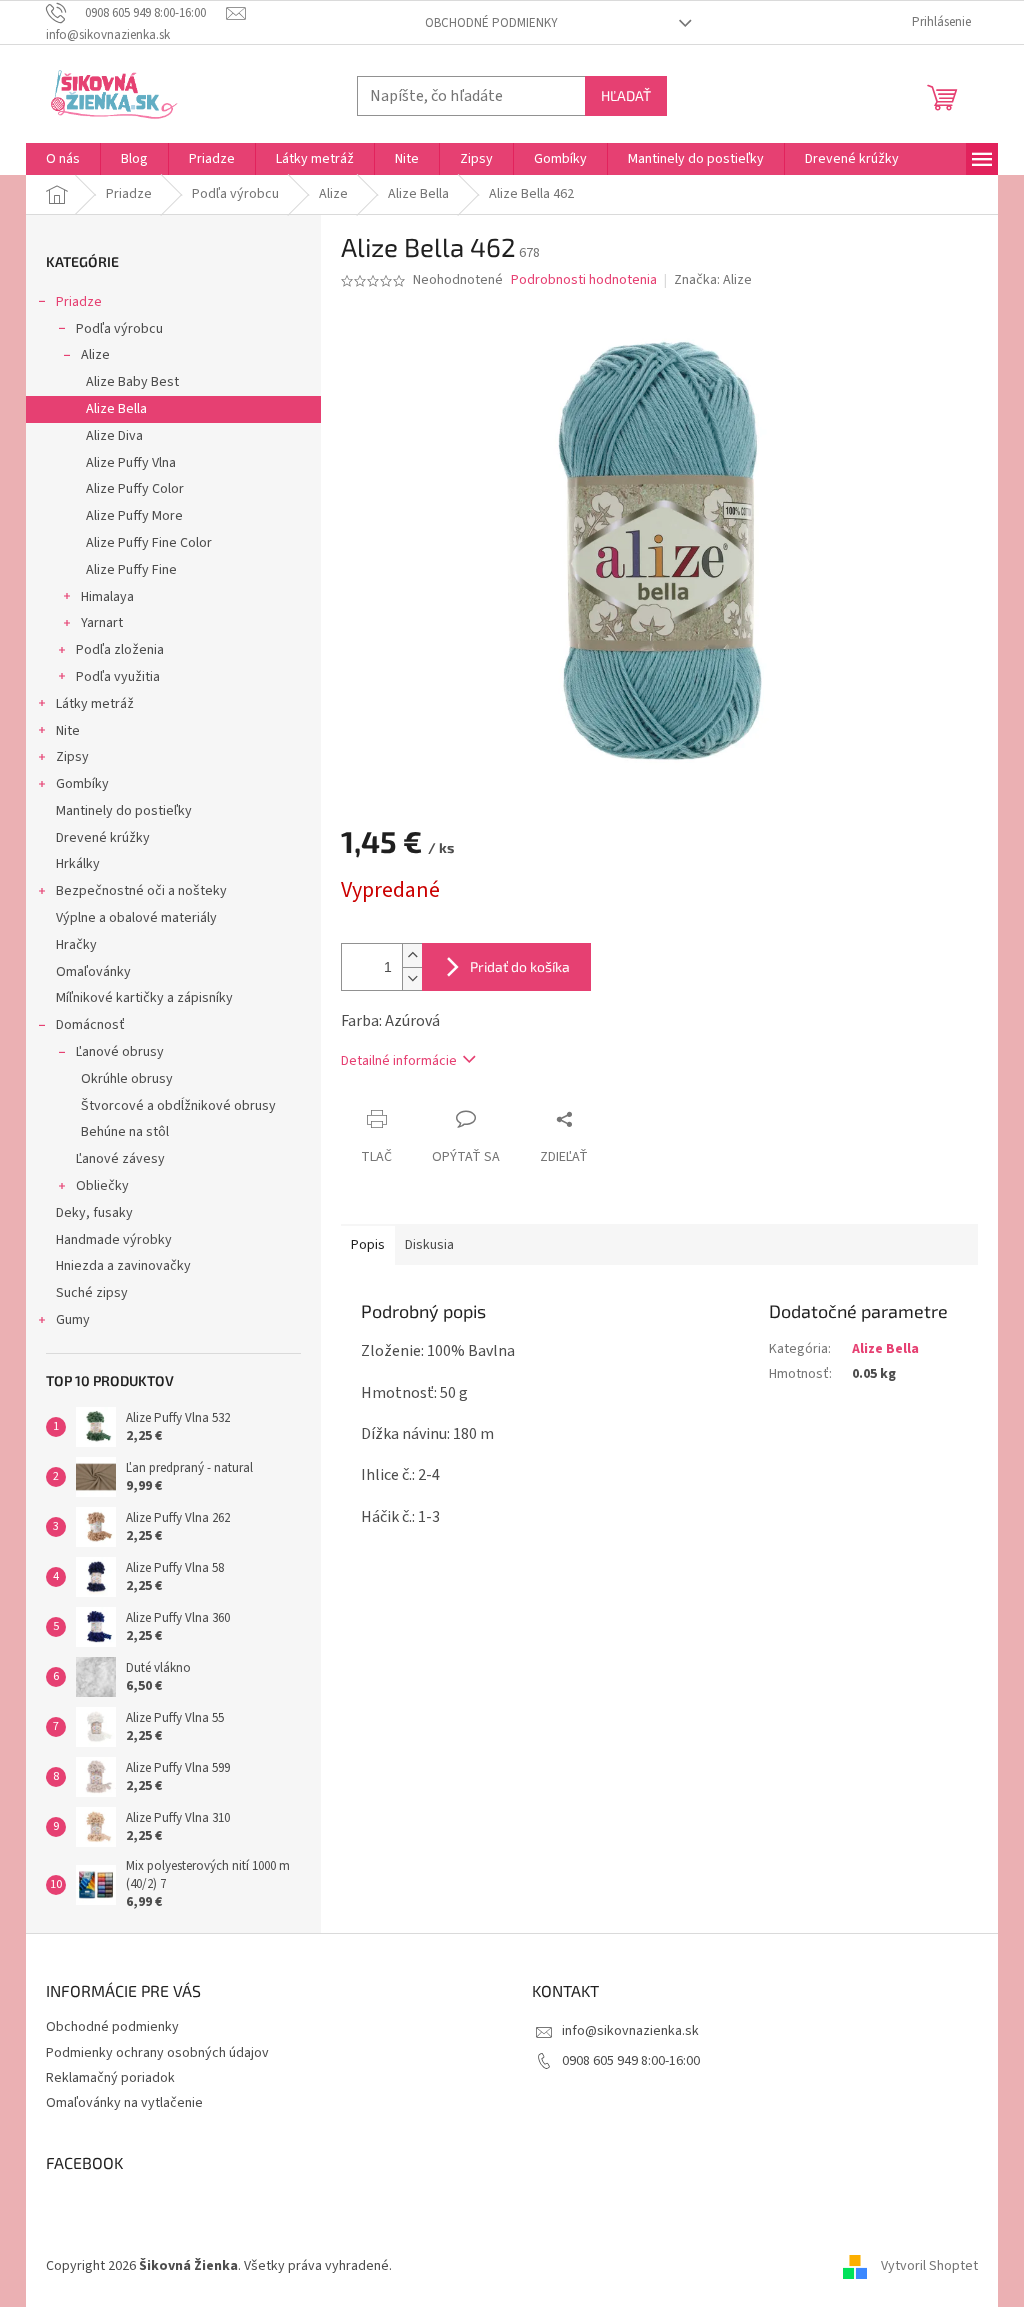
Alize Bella (116, 409)
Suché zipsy (92, 1293)
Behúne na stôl (125, 1132)
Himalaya (107, 597)
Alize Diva (114, 436)
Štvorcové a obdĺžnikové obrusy (178, 1106)
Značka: (713, 280)
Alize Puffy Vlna (131, 463)
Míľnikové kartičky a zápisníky (144, 998)
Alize (95, 355)
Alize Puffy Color (135, 489)
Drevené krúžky (103, 838)
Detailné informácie (399, 1061)
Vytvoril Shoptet (929, 2266)
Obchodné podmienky (491, 23)
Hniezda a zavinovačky (123, 1266)
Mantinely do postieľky (124, 811)
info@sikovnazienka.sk (630, 2031)
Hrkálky (78, 864)
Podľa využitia (118, 677)
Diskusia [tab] (429, 1245)
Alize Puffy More (134, 516)
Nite (68, 731)
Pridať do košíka (520, 966)
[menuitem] (63, 159)
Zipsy (72, 757)
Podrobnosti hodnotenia (584, 280)
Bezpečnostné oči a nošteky (141, 891)
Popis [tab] (368, 1245)
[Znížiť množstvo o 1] (412, 978)
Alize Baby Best (132, 382)
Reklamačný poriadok (110, 2078)
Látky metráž (95, 704)
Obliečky (102, 1186)
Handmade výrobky (114, 1240)
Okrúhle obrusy (127, 1079)
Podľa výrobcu (119, 329)
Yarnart (102, 623)
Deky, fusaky (94, 1213)
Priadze (79, 302)
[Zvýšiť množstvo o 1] (412, 955)
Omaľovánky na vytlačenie (124, 2103)
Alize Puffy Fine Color (149, 543)
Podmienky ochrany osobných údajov (157, 2053)
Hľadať (626, 95)
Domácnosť (90, 1025)
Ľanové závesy (120, 1159)
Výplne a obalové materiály (136, 918)
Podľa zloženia (120, 650)
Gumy (73, 1320)
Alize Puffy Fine (131, 570)
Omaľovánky (93, 972)
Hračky (76, 945)
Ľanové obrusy (120, 1052)
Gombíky (82, 784)
